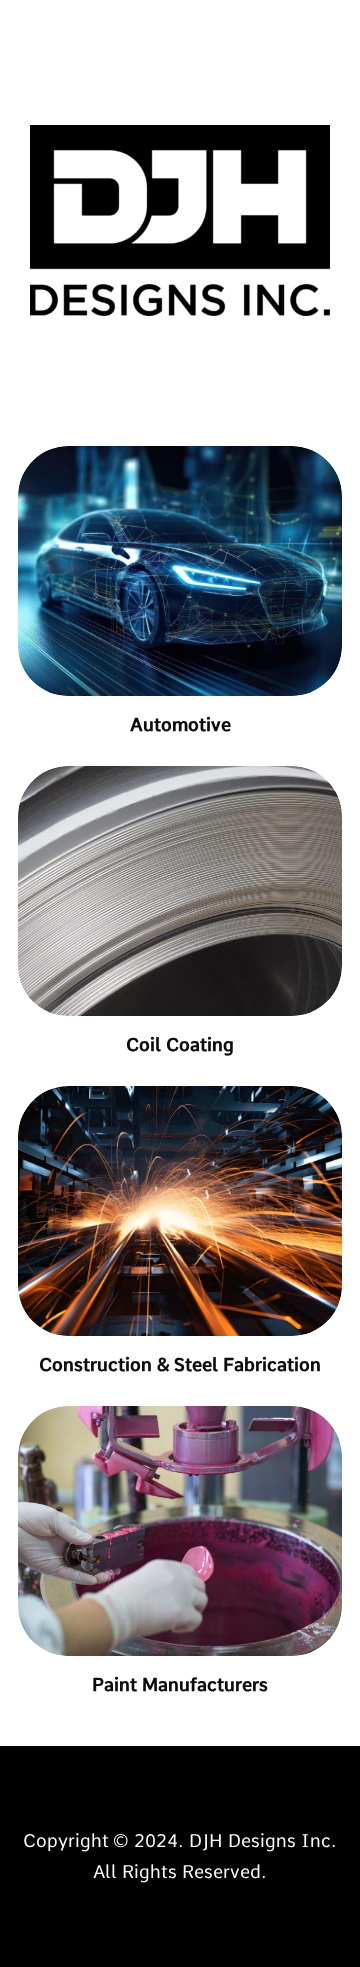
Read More (180, 1786)
